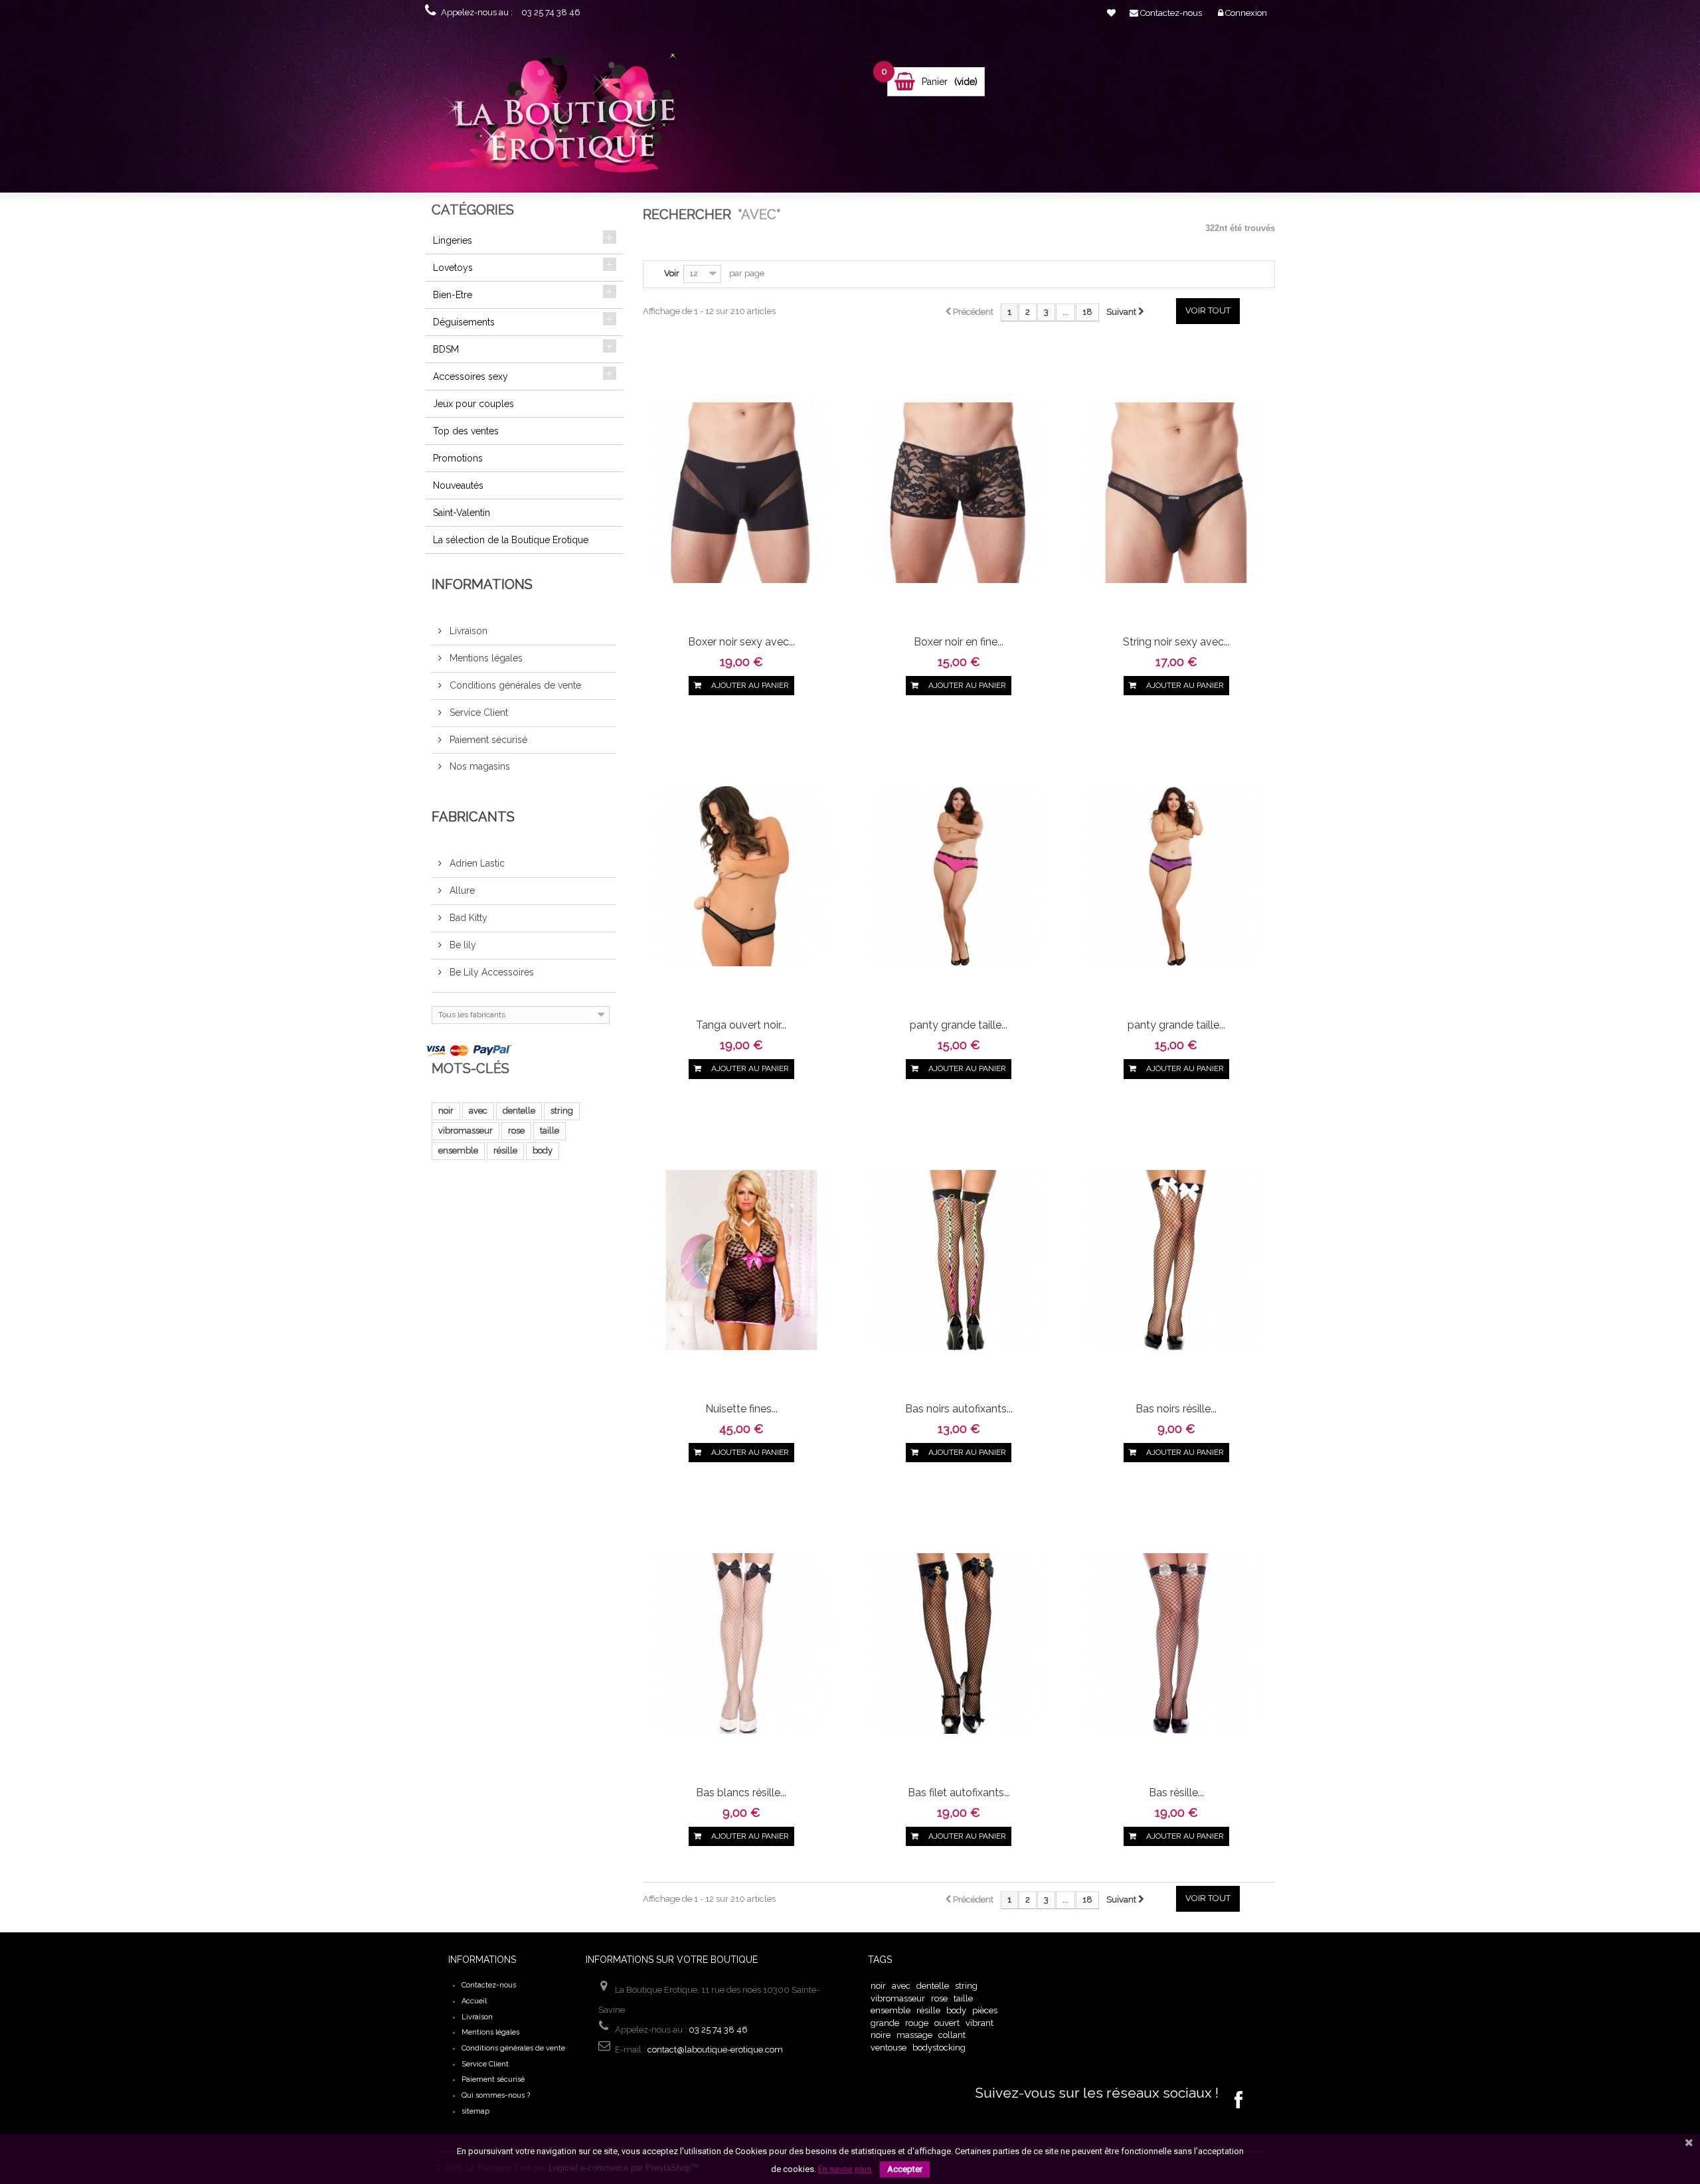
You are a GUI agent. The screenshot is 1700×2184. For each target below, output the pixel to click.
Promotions (458, 458)
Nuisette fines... (741, 1409)
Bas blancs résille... (741, 1793)
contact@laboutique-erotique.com (715, 2050)
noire (881, 2035)
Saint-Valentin (462, 513)
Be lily (462, 945)
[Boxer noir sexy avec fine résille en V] (741, 492)
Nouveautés (458, 485)
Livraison (467, 631)
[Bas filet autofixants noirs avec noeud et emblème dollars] (959, 1642)
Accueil (474, 2001)
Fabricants (473, 817)
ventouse (889, 2048)
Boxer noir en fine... (959, 642)
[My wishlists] (1111, 13)
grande (885, 2023)
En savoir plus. (846, 2169)
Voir (672, 273)
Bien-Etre (453, 295)
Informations (482, 584)
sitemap (475, 2111)
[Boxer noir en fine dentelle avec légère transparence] (959, 492)
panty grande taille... (959, 1025)
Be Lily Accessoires (490, 972)
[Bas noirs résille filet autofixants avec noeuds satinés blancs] (1176, 1259)
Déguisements (464, 322)
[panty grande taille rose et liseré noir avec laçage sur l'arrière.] (959, 876)
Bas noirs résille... (1176, 1409)
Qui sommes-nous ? (496, 2095)
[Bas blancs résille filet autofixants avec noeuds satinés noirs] (741, 1642)
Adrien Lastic (476, 863)
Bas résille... (1176, 1793)
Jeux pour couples (473, 404)
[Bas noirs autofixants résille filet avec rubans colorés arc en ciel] (959, 1259)
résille (505, 1150)
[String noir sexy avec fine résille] (1176, 492)
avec (478, 1111)
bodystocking (939, 2048)
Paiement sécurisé (487, 740)
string (562, 1111)
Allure (461, 890)
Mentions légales (485, 658)
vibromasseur (466, 1131)
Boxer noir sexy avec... (741, 642)
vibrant (979, 2023)
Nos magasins (478, 766)
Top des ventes (466, 431)
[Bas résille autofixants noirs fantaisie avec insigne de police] (1176, 1642)
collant (952, 2035)
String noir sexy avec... (1176, 642)
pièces (985, 2010)
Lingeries (453, 240)
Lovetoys (453, 268)
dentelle (519, 1111)
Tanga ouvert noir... (741, 1025)
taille (550, 1131)
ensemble (458, 1150)
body (543, 1150)
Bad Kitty (467, 918)
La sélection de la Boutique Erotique (511, 540)
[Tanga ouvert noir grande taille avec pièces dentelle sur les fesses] (741, 876)
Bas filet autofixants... (959, 1793)
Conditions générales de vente (514, 685)
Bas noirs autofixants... (959, 1409)
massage (914, 2035)
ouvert (947, 2023)
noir (446, 1111)
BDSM (446, 349)
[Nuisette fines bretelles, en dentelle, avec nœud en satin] (741, 1259)
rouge (917, 2023)
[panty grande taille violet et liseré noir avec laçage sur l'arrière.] (1176, 876)
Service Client (477, 713)
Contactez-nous (489, 1985)
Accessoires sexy (470, 377)
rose (516, 1131)
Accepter (905, 2169)
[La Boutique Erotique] (560, 118)
